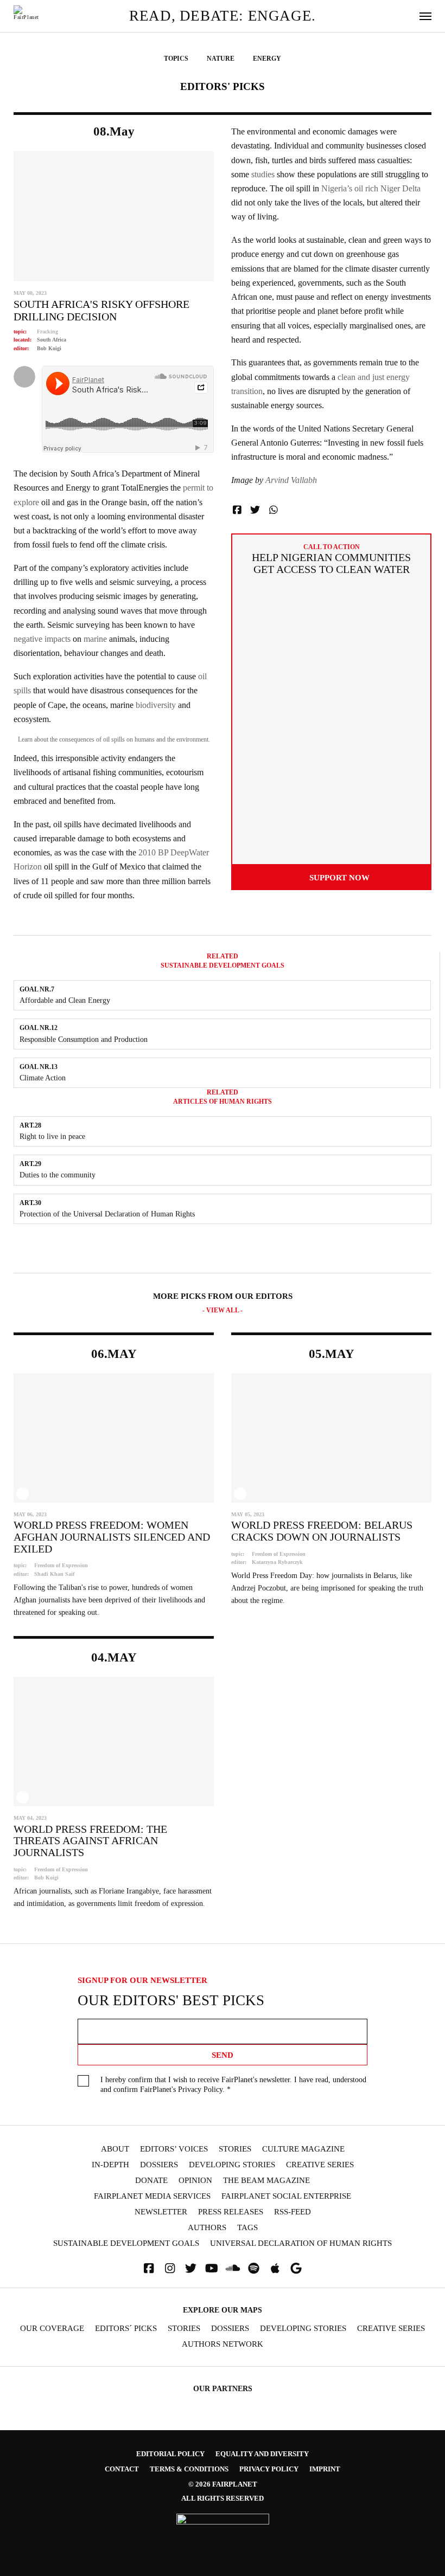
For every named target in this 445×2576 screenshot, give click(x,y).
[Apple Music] (275, 2268)
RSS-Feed (293, 2212)
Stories (235, 2149)
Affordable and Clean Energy (65, 1000)
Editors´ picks (126, 2329)
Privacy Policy (200, 2089)
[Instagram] (170, 2268)
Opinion (195, 2181)
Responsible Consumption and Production (84, 1039)
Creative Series (320, 2165)
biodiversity (156, 705)
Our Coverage (52, 2329)
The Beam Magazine (266, 2181)
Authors (207, 2228)
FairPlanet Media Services (152, 2196)
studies (263, 174)
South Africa (52, 340)
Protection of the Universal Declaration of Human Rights (107, 1214)
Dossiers (159, 2165)
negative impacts (42, 639)
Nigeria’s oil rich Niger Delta (370, 188)
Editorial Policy (170, 2454)
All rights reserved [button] (223, 2498)
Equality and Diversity (262, 2454)
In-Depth (110, 2165)
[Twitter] (191, 2268)
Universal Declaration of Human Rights (301, 2243)
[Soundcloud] (233, 2268)
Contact (122, 2469)
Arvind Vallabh (291, 480)
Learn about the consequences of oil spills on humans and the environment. (114, 739)
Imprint (325, 2469)
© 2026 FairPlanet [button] (223, 2484)
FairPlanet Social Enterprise (286, 2196)
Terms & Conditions (189, 2469)
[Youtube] (212, 2268)
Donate (151, 2181)
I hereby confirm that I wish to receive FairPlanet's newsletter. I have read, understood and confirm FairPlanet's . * (233, 2085)
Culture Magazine (303, 2149)
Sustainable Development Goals (126, 2243)
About (115, 2149)
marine (95, 639)
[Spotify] (254, 2268)
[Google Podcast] (296, 2268)
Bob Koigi (49, 348)
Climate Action (43, 1078)
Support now (339, 877)
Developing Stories (232, 2165)
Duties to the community (58, 1175)
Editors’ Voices (174, 2149)
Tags (247, 2228)
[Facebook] (149, 2268)
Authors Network (223, 2344)
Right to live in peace (52, 1136)
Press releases (231, 2212)
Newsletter (161, 2212)
